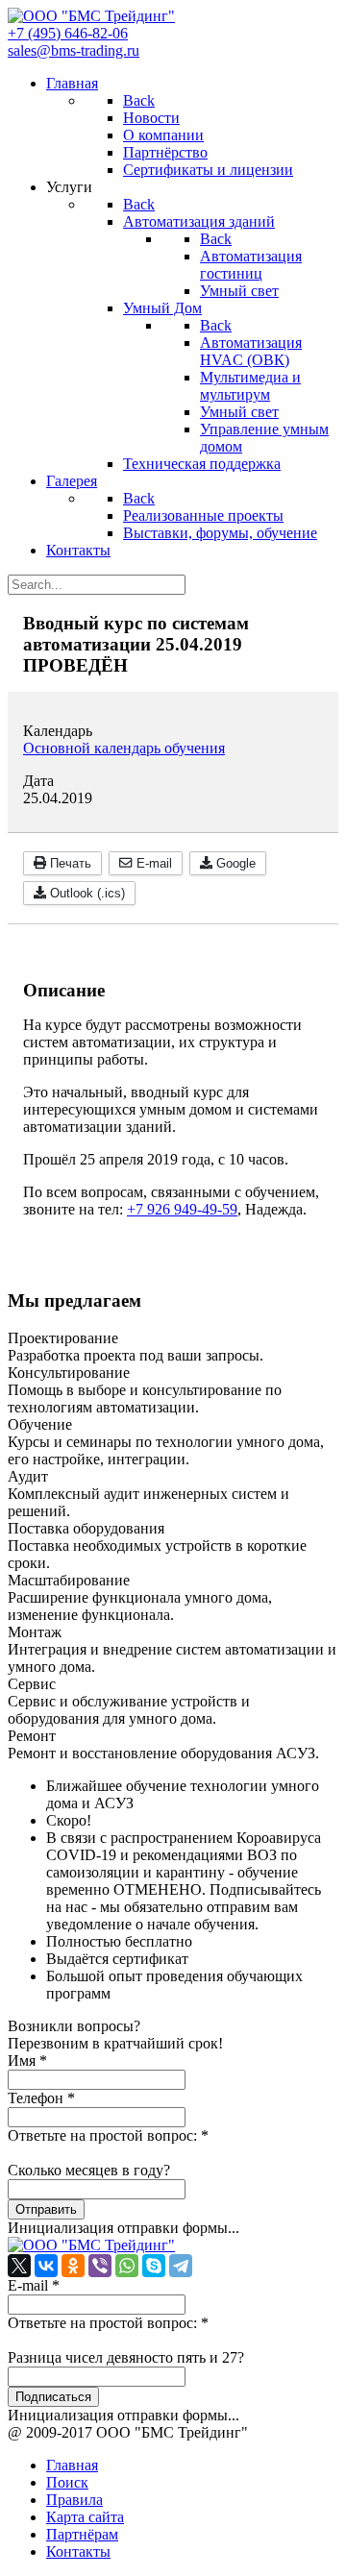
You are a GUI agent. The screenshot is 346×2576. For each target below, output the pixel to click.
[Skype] (154, 2266)
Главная (72, 2465)
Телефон (41, 2098)
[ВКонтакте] (46, 2266)
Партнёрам (82, 2534)
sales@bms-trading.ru (74, 50)
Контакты (78, 2551)
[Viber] (100, 2266)
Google (234, 863)
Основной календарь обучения (124, 748)
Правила (74, 2500)
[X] (19, 2266)
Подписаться (53, 2397)
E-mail (152, 863)
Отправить (46, 2209)
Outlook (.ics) (86, 893)
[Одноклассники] (73, 2266)
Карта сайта (85, 2517)
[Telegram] (181, 2266)
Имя (27, 2061)
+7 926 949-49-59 (182, 1209)
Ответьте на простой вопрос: (108, 2135)
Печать (69, 863)
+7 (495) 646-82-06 (68, 33)
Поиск (67, 2482)
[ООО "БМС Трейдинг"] (91, 16)
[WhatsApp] (127, 2266)
